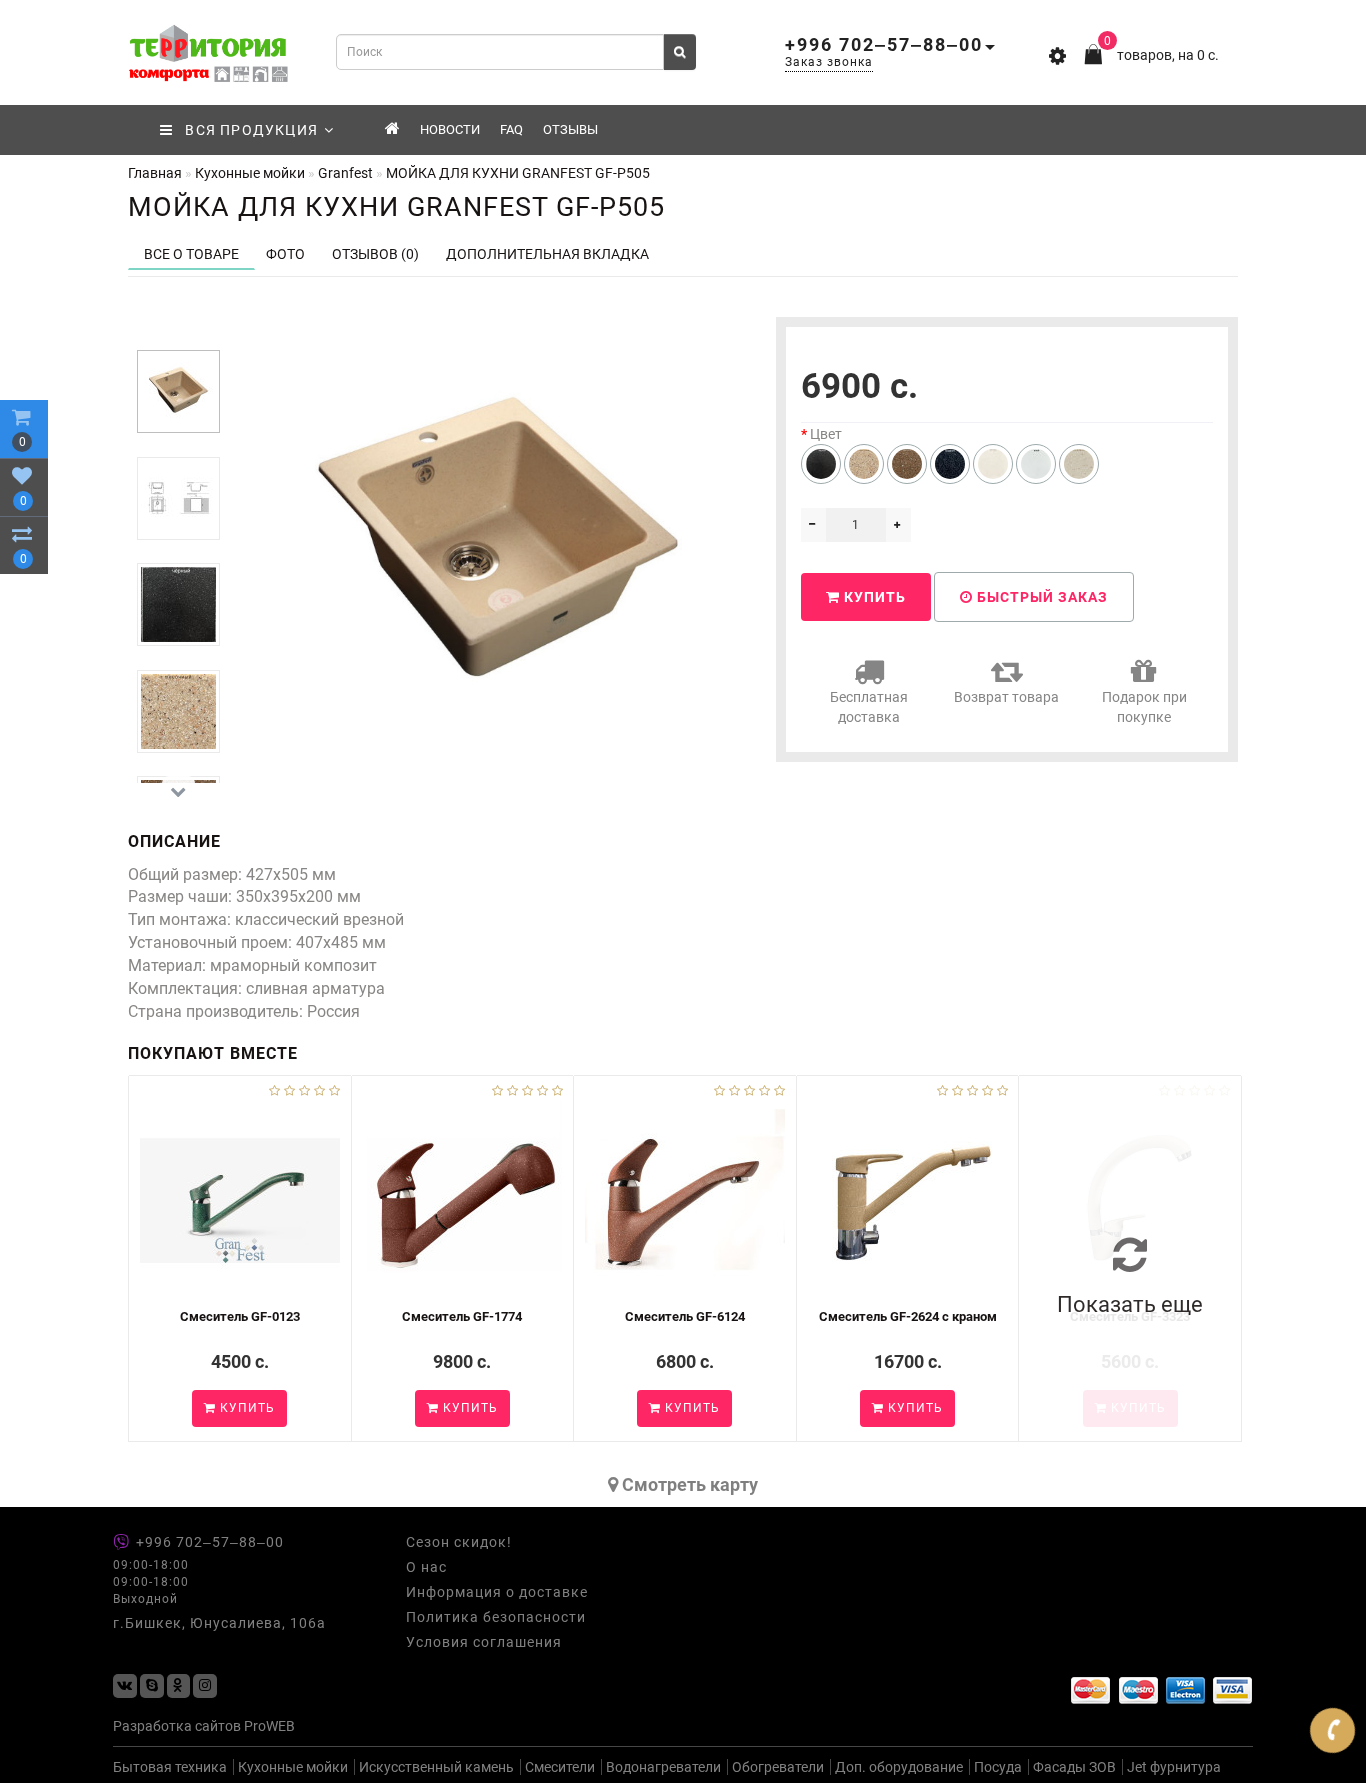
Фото (285, 254)
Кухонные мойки (293, 1767)
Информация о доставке (497, 1592)
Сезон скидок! (459, 1542)
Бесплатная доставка (869, 707)
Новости (450, 129)
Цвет (826, 434)
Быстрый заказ (1040, 597)
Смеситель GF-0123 (240, 1316)
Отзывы (570, 129)
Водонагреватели (663, 1767)
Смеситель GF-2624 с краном (908, 1316)
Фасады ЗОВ (1074, 1767)
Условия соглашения (484, 1642)
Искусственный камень (436, 1767)
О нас (426, 1567)
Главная (155, 173)
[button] (178, 333)
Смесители (560, 1767)
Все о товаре (191, 254)
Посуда (998, 1767)
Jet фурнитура (1174, 1767)
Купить (873, 597)
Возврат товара (1006, 697)
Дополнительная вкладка (547, 254)
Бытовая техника (170, 1767)
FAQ (511, 129)
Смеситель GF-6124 (685, 1316)
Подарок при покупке (1144, 707)
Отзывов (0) (375, 254)
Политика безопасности (496, 1617)
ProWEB (269, 1726)
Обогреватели (778, 1767)
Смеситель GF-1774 (462, 1316)
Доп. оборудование (899, 1767)
